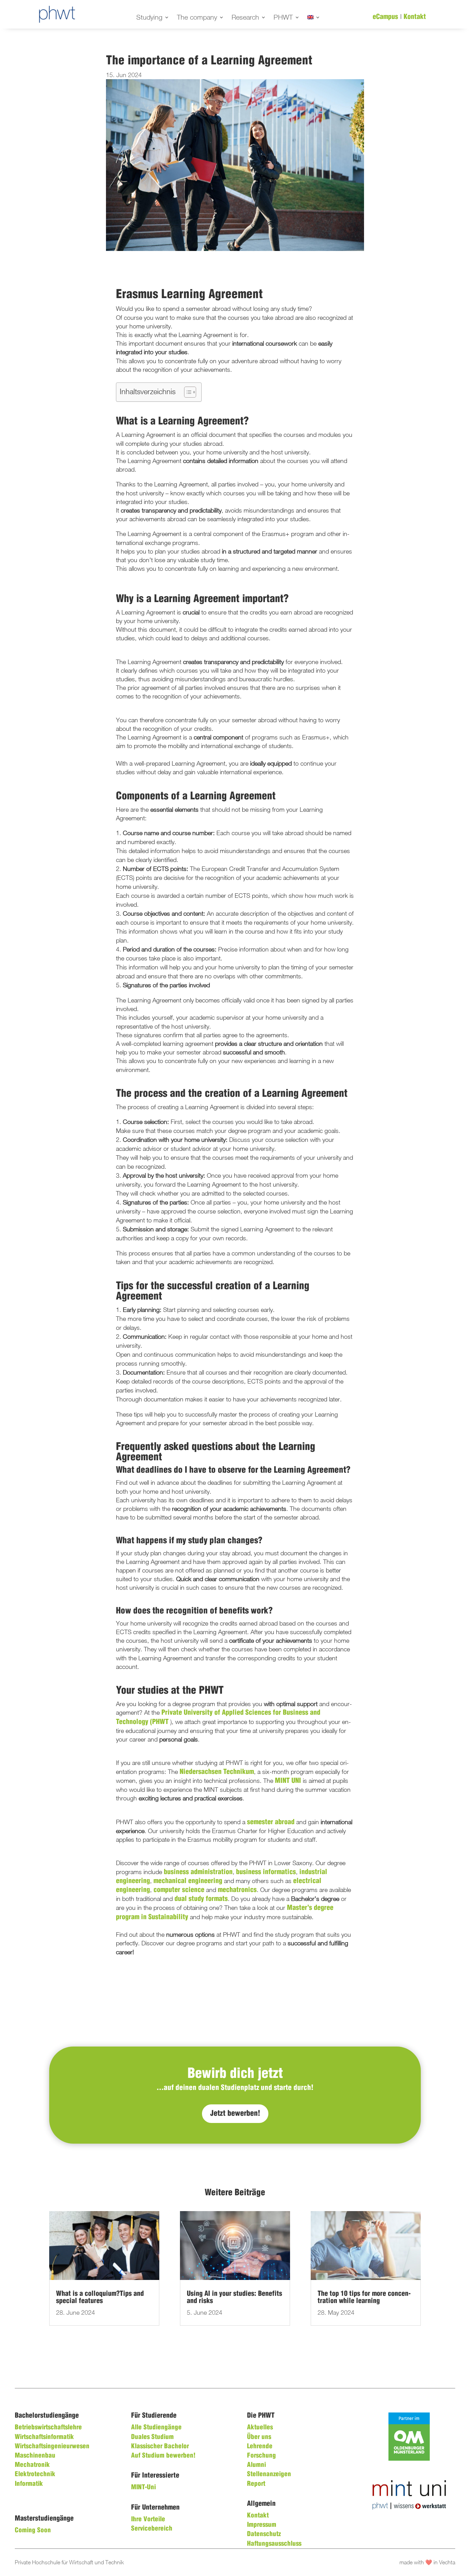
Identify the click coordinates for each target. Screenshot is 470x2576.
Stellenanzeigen (269, 2474)
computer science (179, 1890)
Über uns (259, 2437)
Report (256, 2484)
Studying (149, 18)
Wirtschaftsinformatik (44, 2437)
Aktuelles (260, 2428)
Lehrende (260, 2447)
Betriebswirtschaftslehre (48, 2428)
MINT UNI (288, 1781)
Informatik (29, 2484)
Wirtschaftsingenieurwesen (52, 2447)
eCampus (385, 17)
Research (245, 18)
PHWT (283, 18)
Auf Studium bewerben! (163, 2456)
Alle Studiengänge (156, 2428)
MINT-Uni (143, 2488)
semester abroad (271, 1822)
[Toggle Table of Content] (187, 392)
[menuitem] (314, 19)
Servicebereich (152, 2529)
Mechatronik (32, 2465)
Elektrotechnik (35, 2474)
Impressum (262, 2525)
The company (197, 18)
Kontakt (415, 17)
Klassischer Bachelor (160, 2447)
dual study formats (201, 1899)
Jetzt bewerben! (235, 2114)
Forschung (261, 2456)
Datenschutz (264, 2534)
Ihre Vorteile (148, 2520)
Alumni (257, 2465)
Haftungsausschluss (274, 2544)
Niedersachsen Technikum (217, 1772)
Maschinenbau (35, 2456)
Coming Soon (33, 2531)
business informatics (266, 1872)
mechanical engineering (188, 1881)
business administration (198, 1872)
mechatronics (237, 1890)
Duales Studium (152, 2437)
